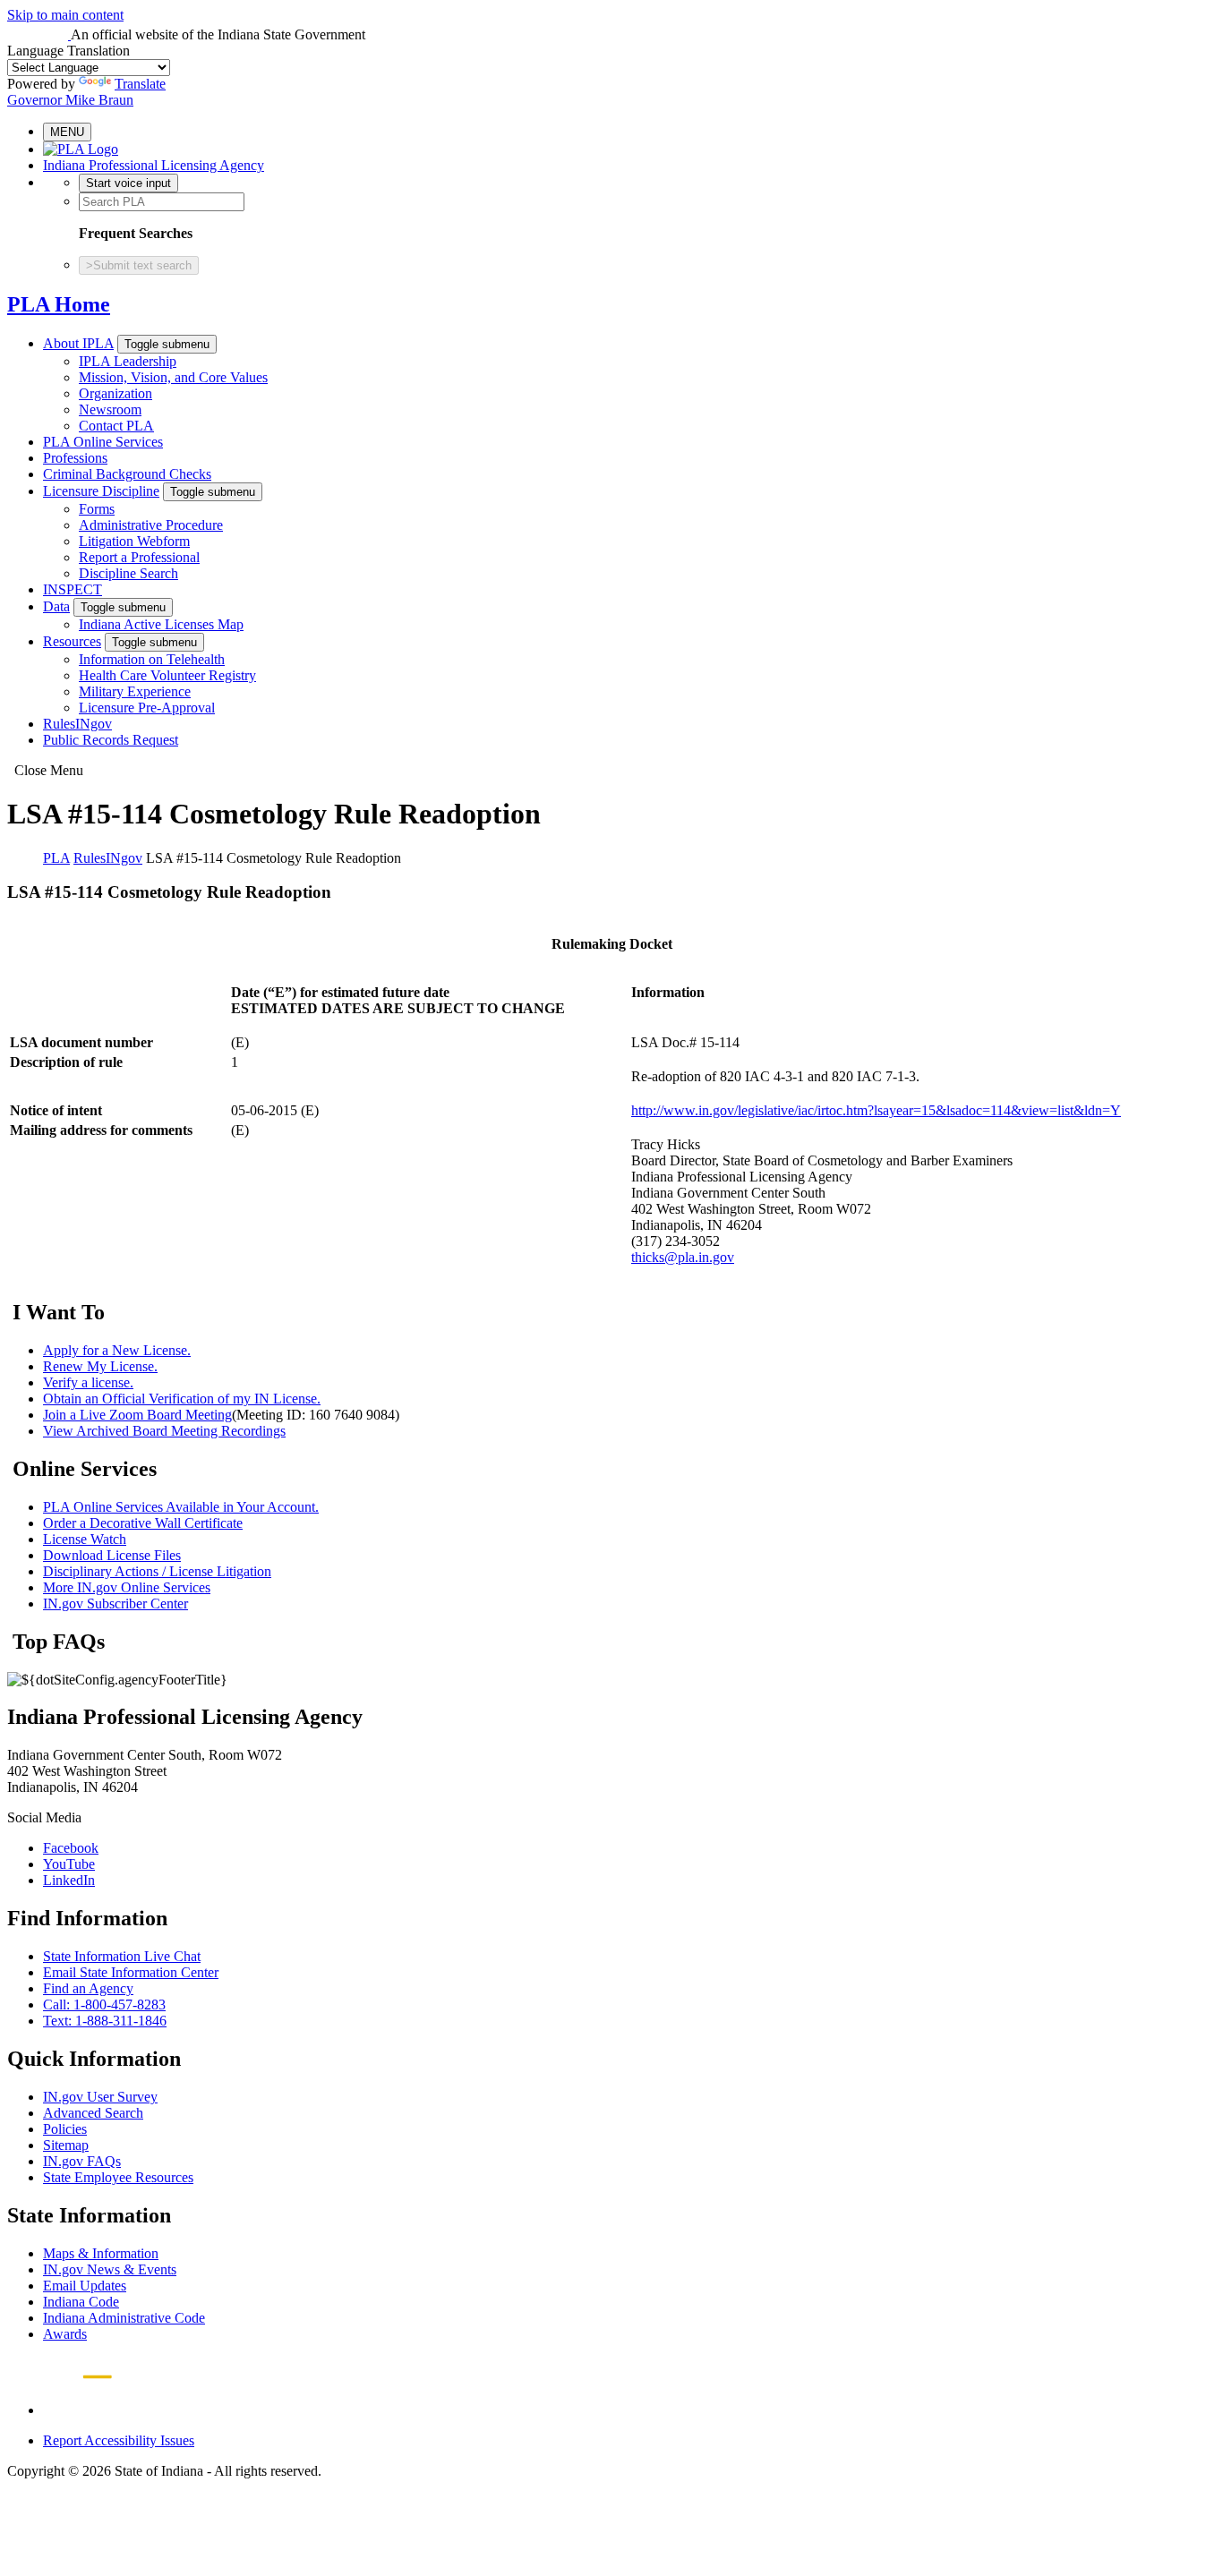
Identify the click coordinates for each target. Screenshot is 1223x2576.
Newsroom (110, 409)
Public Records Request (111, 740)
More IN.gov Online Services (127, 1587)
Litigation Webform (134, 541)
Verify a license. (88, 1382)
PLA (56, 858)
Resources (72, 641)
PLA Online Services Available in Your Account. (181, 1507)
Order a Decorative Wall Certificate (143, 1523)
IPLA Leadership (128, 361)
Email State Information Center (131, 1972)
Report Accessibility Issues (119, 2440)
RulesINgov (77, 724)
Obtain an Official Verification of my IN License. (182, 1399)
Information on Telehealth (152, 659)
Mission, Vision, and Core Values (173, 377)
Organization (115, 393)
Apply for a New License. (117, 1350)
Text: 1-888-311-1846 (105, 2021)
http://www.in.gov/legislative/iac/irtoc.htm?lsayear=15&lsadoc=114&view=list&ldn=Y (876, 1110)
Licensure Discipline (101, 491)
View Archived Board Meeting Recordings (164, 1431)
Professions (75, 458)
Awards (65, 2334)
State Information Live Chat (122, 1956)
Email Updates (85, 2286)
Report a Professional (139, 557)
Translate (140, 84)
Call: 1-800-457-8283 (104, 2005)
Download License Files (112, 1555)
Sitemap (66, 2145)
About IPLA (78, 343)
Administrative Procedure (151, 525)
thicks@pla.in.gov (683, 1257)
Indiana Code (81, 2302)
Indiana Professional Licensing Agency (154, 165)
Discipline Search (128, 573)
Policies (65, 2129)
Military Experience (135, 691)
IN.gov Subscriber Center (115, 1604)
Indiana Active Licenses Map (161, 624)
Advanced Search (93, 2113)
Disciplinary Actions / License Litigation (157, 1571)
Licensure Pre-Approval (147, 708)
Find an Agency (88, 1988)
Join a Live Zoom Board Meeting (137, 1415)
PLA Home (59, 304)
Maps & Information (101, 2253)
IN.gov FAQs (82, 2161)
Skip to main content (65, 15)
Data (56, 606)
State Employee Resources (118, 2177)
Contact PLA (116, 426)
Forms (97, 509)
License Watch (85, 1539)
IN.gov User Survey (100, 2097)
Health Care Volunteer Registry (167, 675)
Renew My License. (100, 1366)
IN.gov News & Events (110, 2269)
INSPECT (73, 589)
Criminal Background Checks (127, 474)
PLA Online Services (103, 442)
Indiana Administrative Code (124, 2318)
